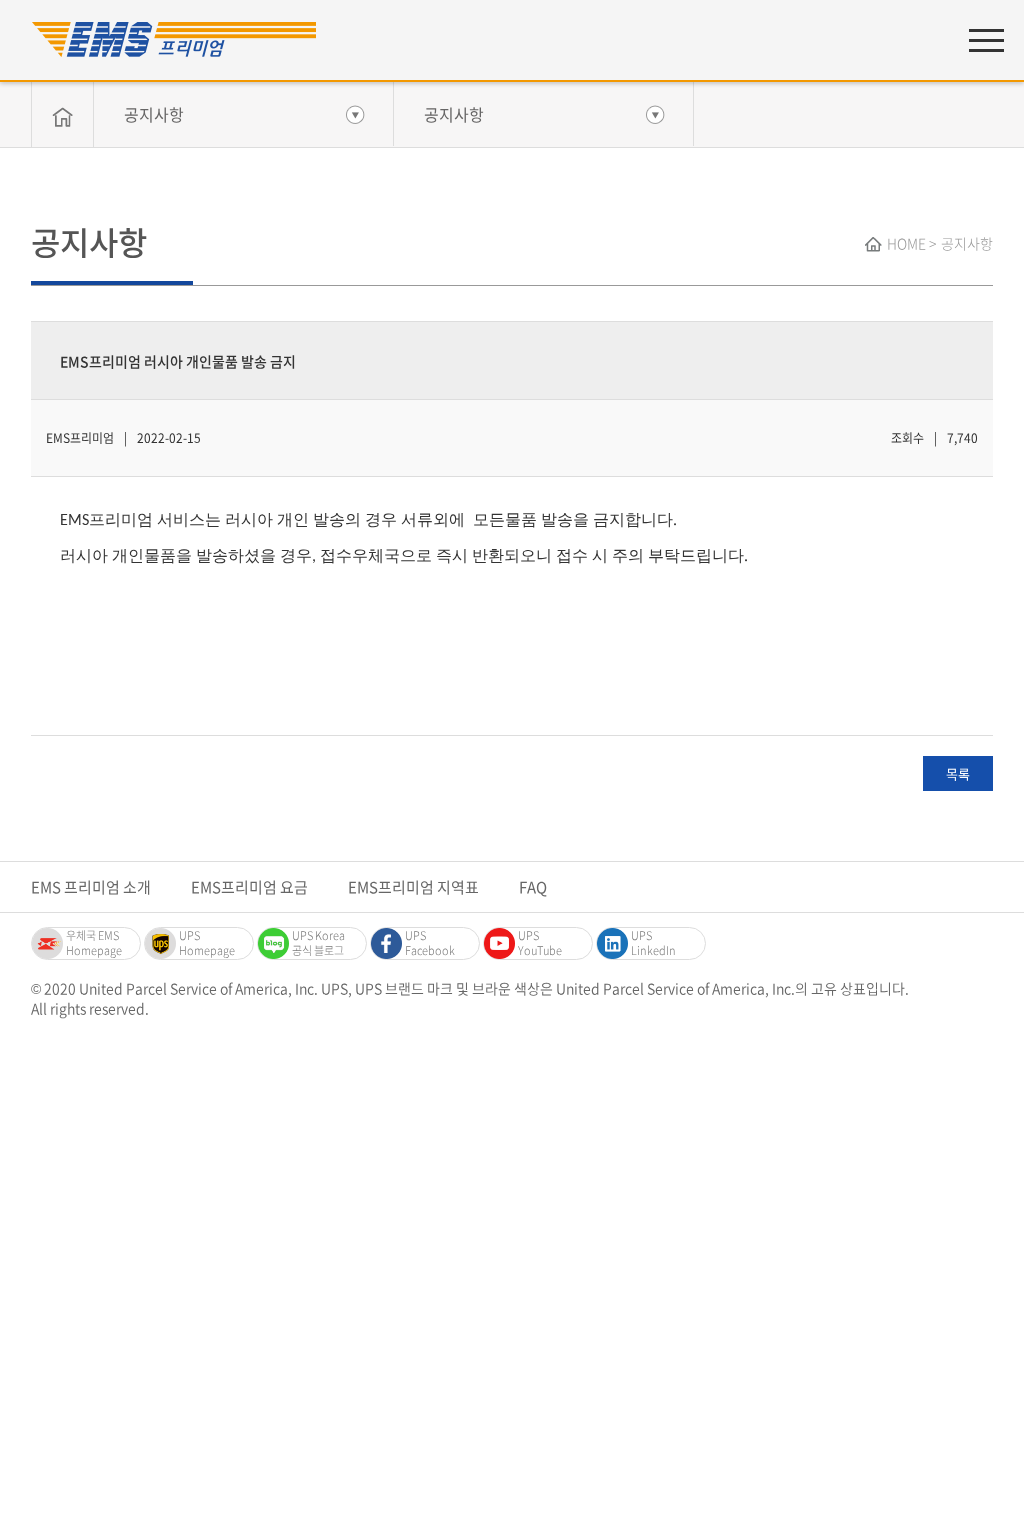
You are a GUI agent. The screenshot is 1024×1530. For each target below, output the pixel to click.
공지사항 (154, 114)
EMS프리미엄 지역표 (413, 887)
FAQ (533, 887)
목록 (958, 773)
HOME (906, 243)
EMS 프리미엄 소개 (91, 887)
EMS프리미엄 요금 (249, 887)
